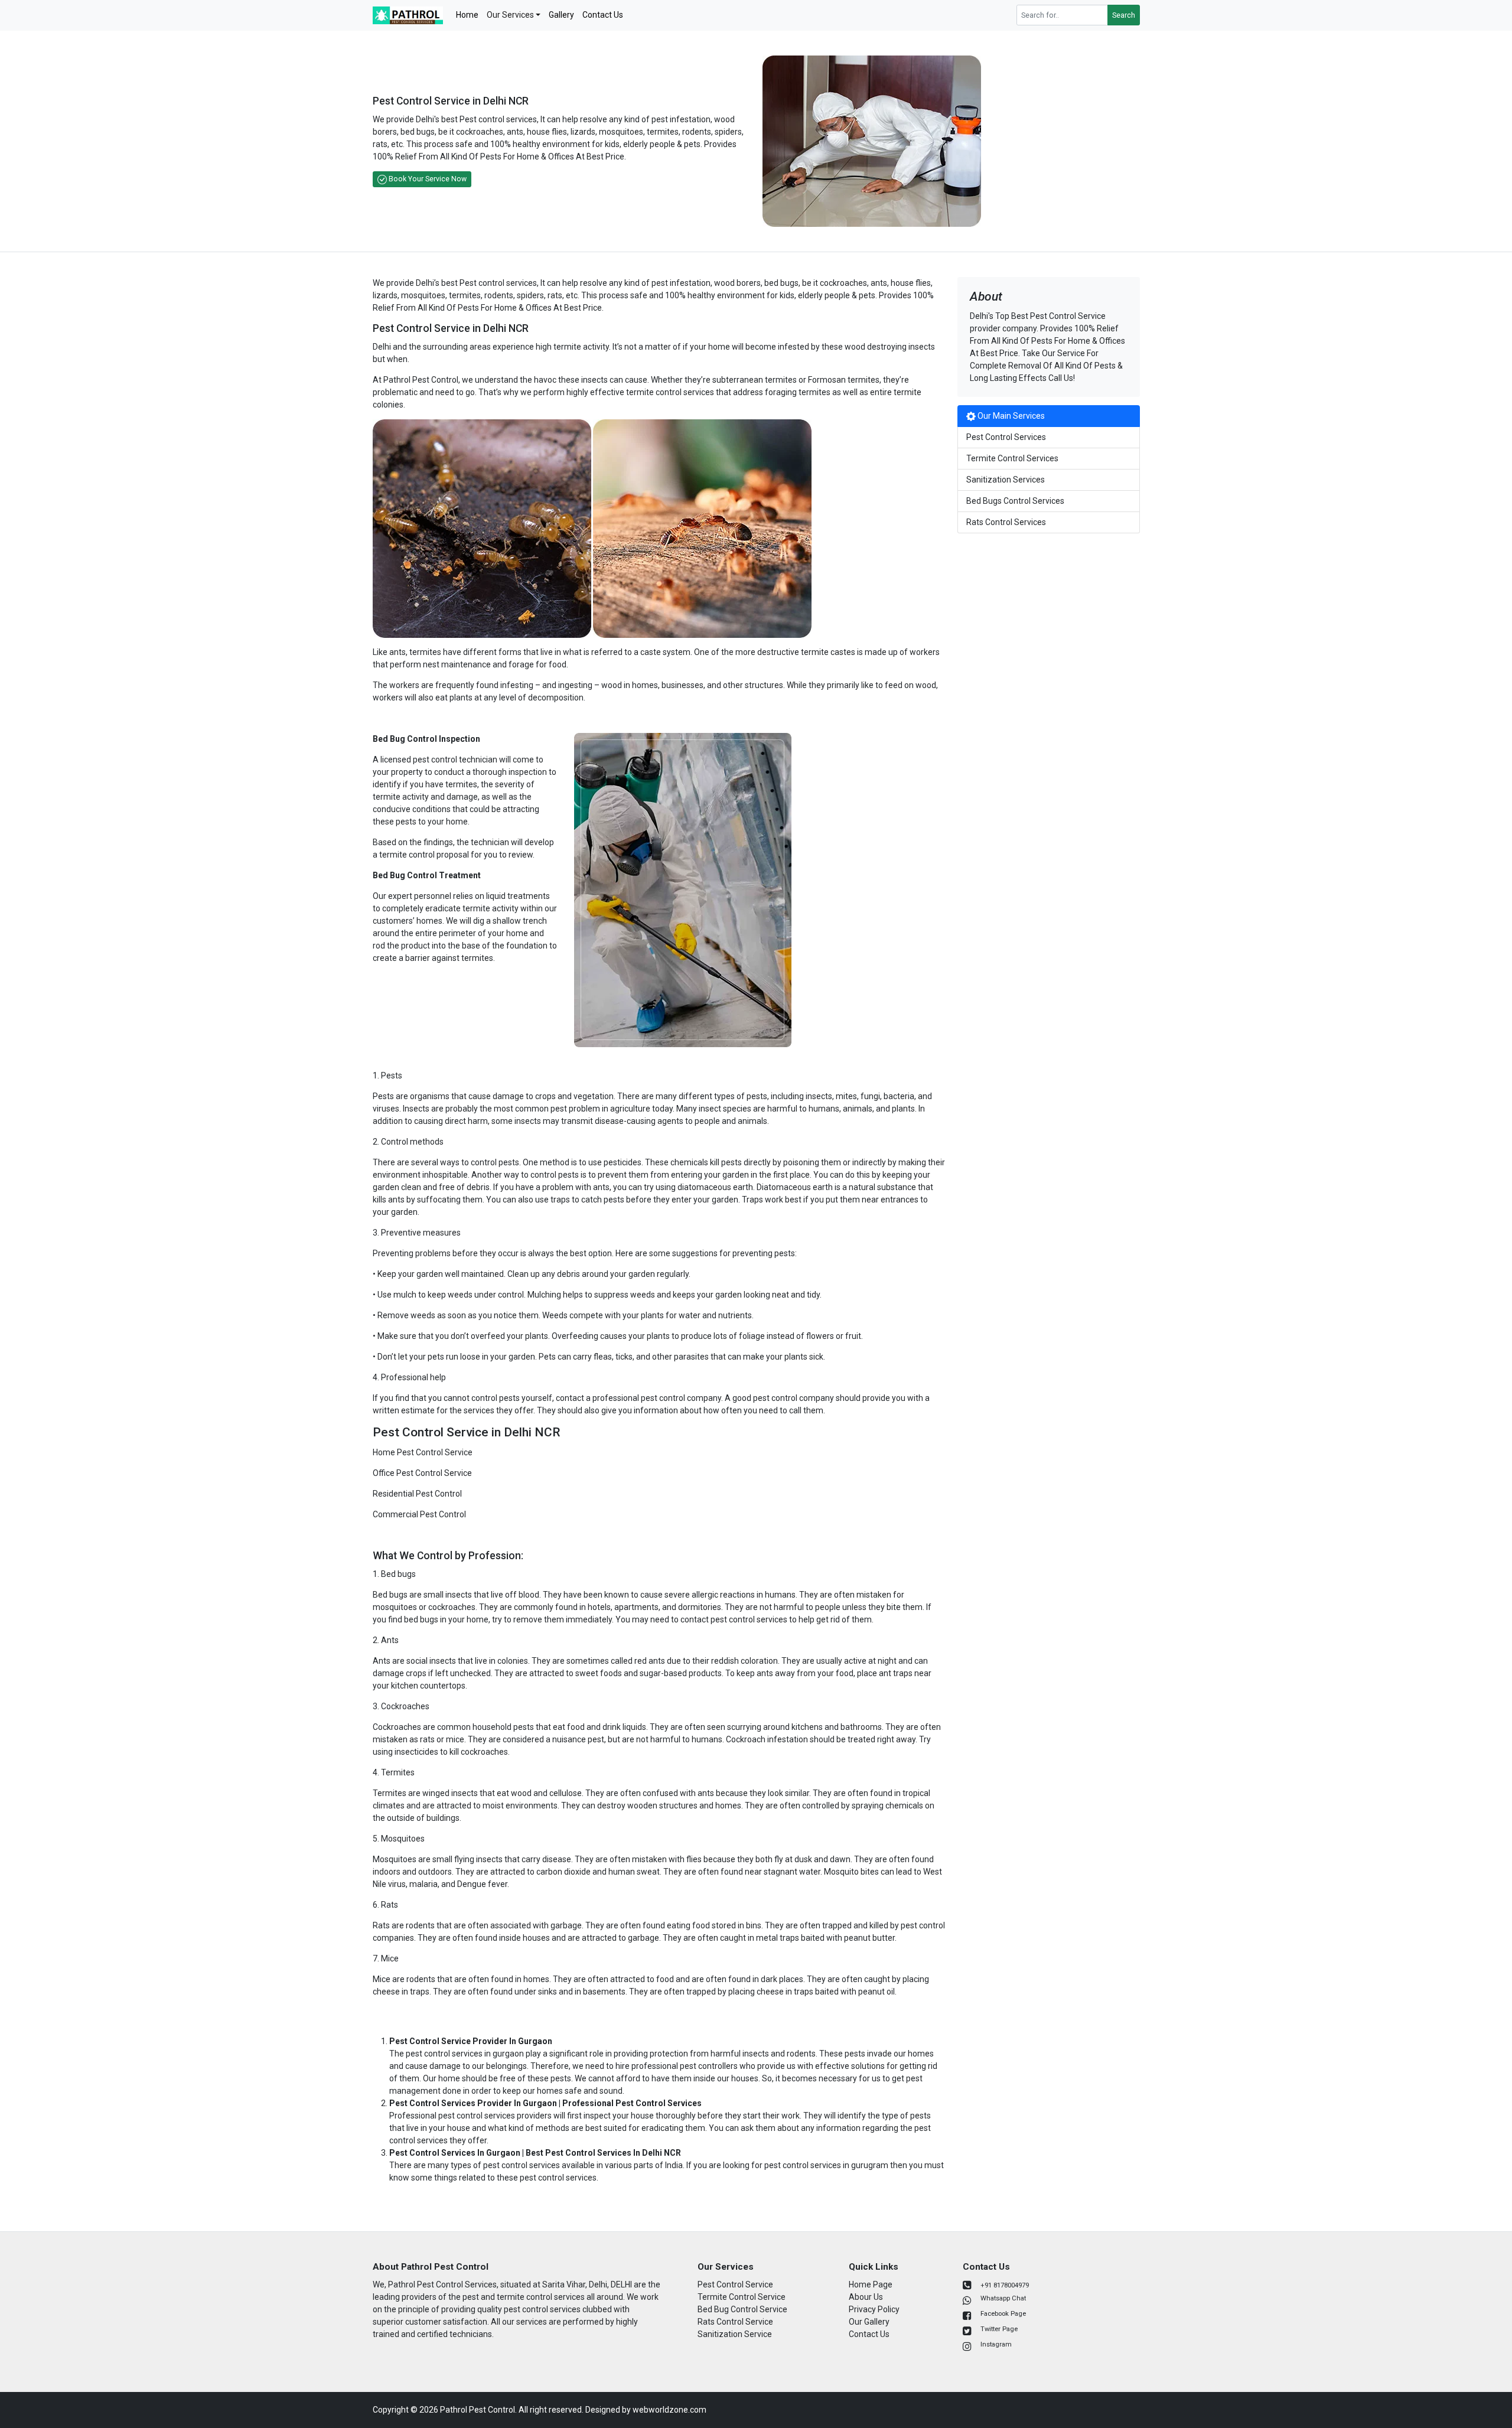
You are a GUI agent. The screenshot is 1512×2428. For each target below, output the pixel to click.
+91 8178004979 (1005, 2285)
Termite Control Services (1012, 458)
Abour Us (866, 2297)
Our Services (510, 15)
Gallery (561, 15)
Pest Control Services (1006, 437)
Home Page (871, 2284)
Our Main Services (1010, 416)
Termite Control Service (742, 2297)
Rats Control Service (735, 2322)
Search (1124, 15)
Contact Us (603, 15)
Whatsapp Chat (1003, 2298)
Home (467, 15)
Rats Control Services (1006, 522)
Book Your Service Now (427, 179)
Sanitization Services (1006, 480)
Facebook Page (1003, 2314)
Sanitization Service (735, 2334)
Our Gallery (869, 2322)
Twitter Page (999, 2329)
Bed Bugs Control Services (1015, 501)
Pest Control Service (735, 2284)
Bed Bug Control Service (742, 2309)
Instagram (996, 2344)
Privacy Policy (874, 2309)
